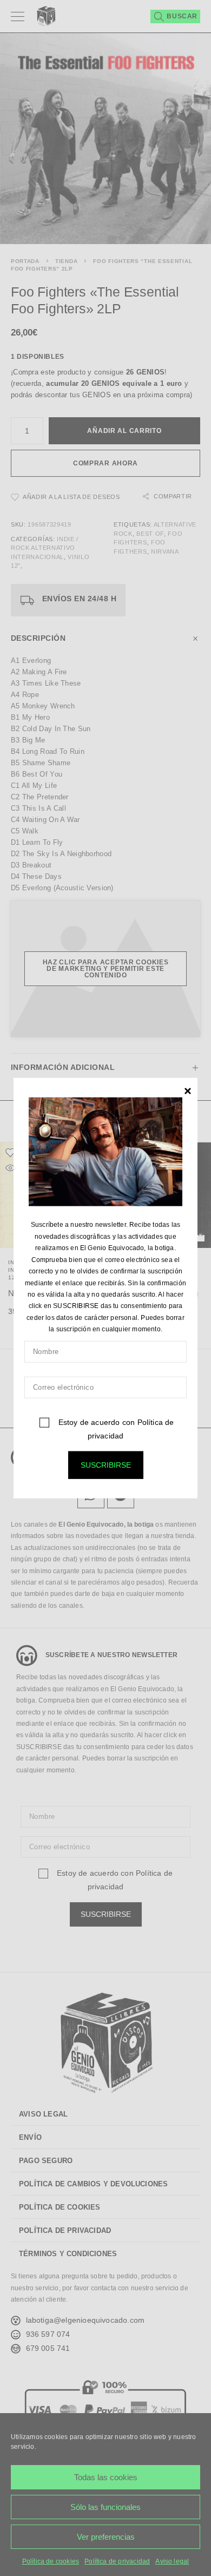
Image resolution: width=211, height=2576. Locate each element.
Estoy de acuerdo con (115, 1428)
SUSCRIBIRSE (106, 1464)
